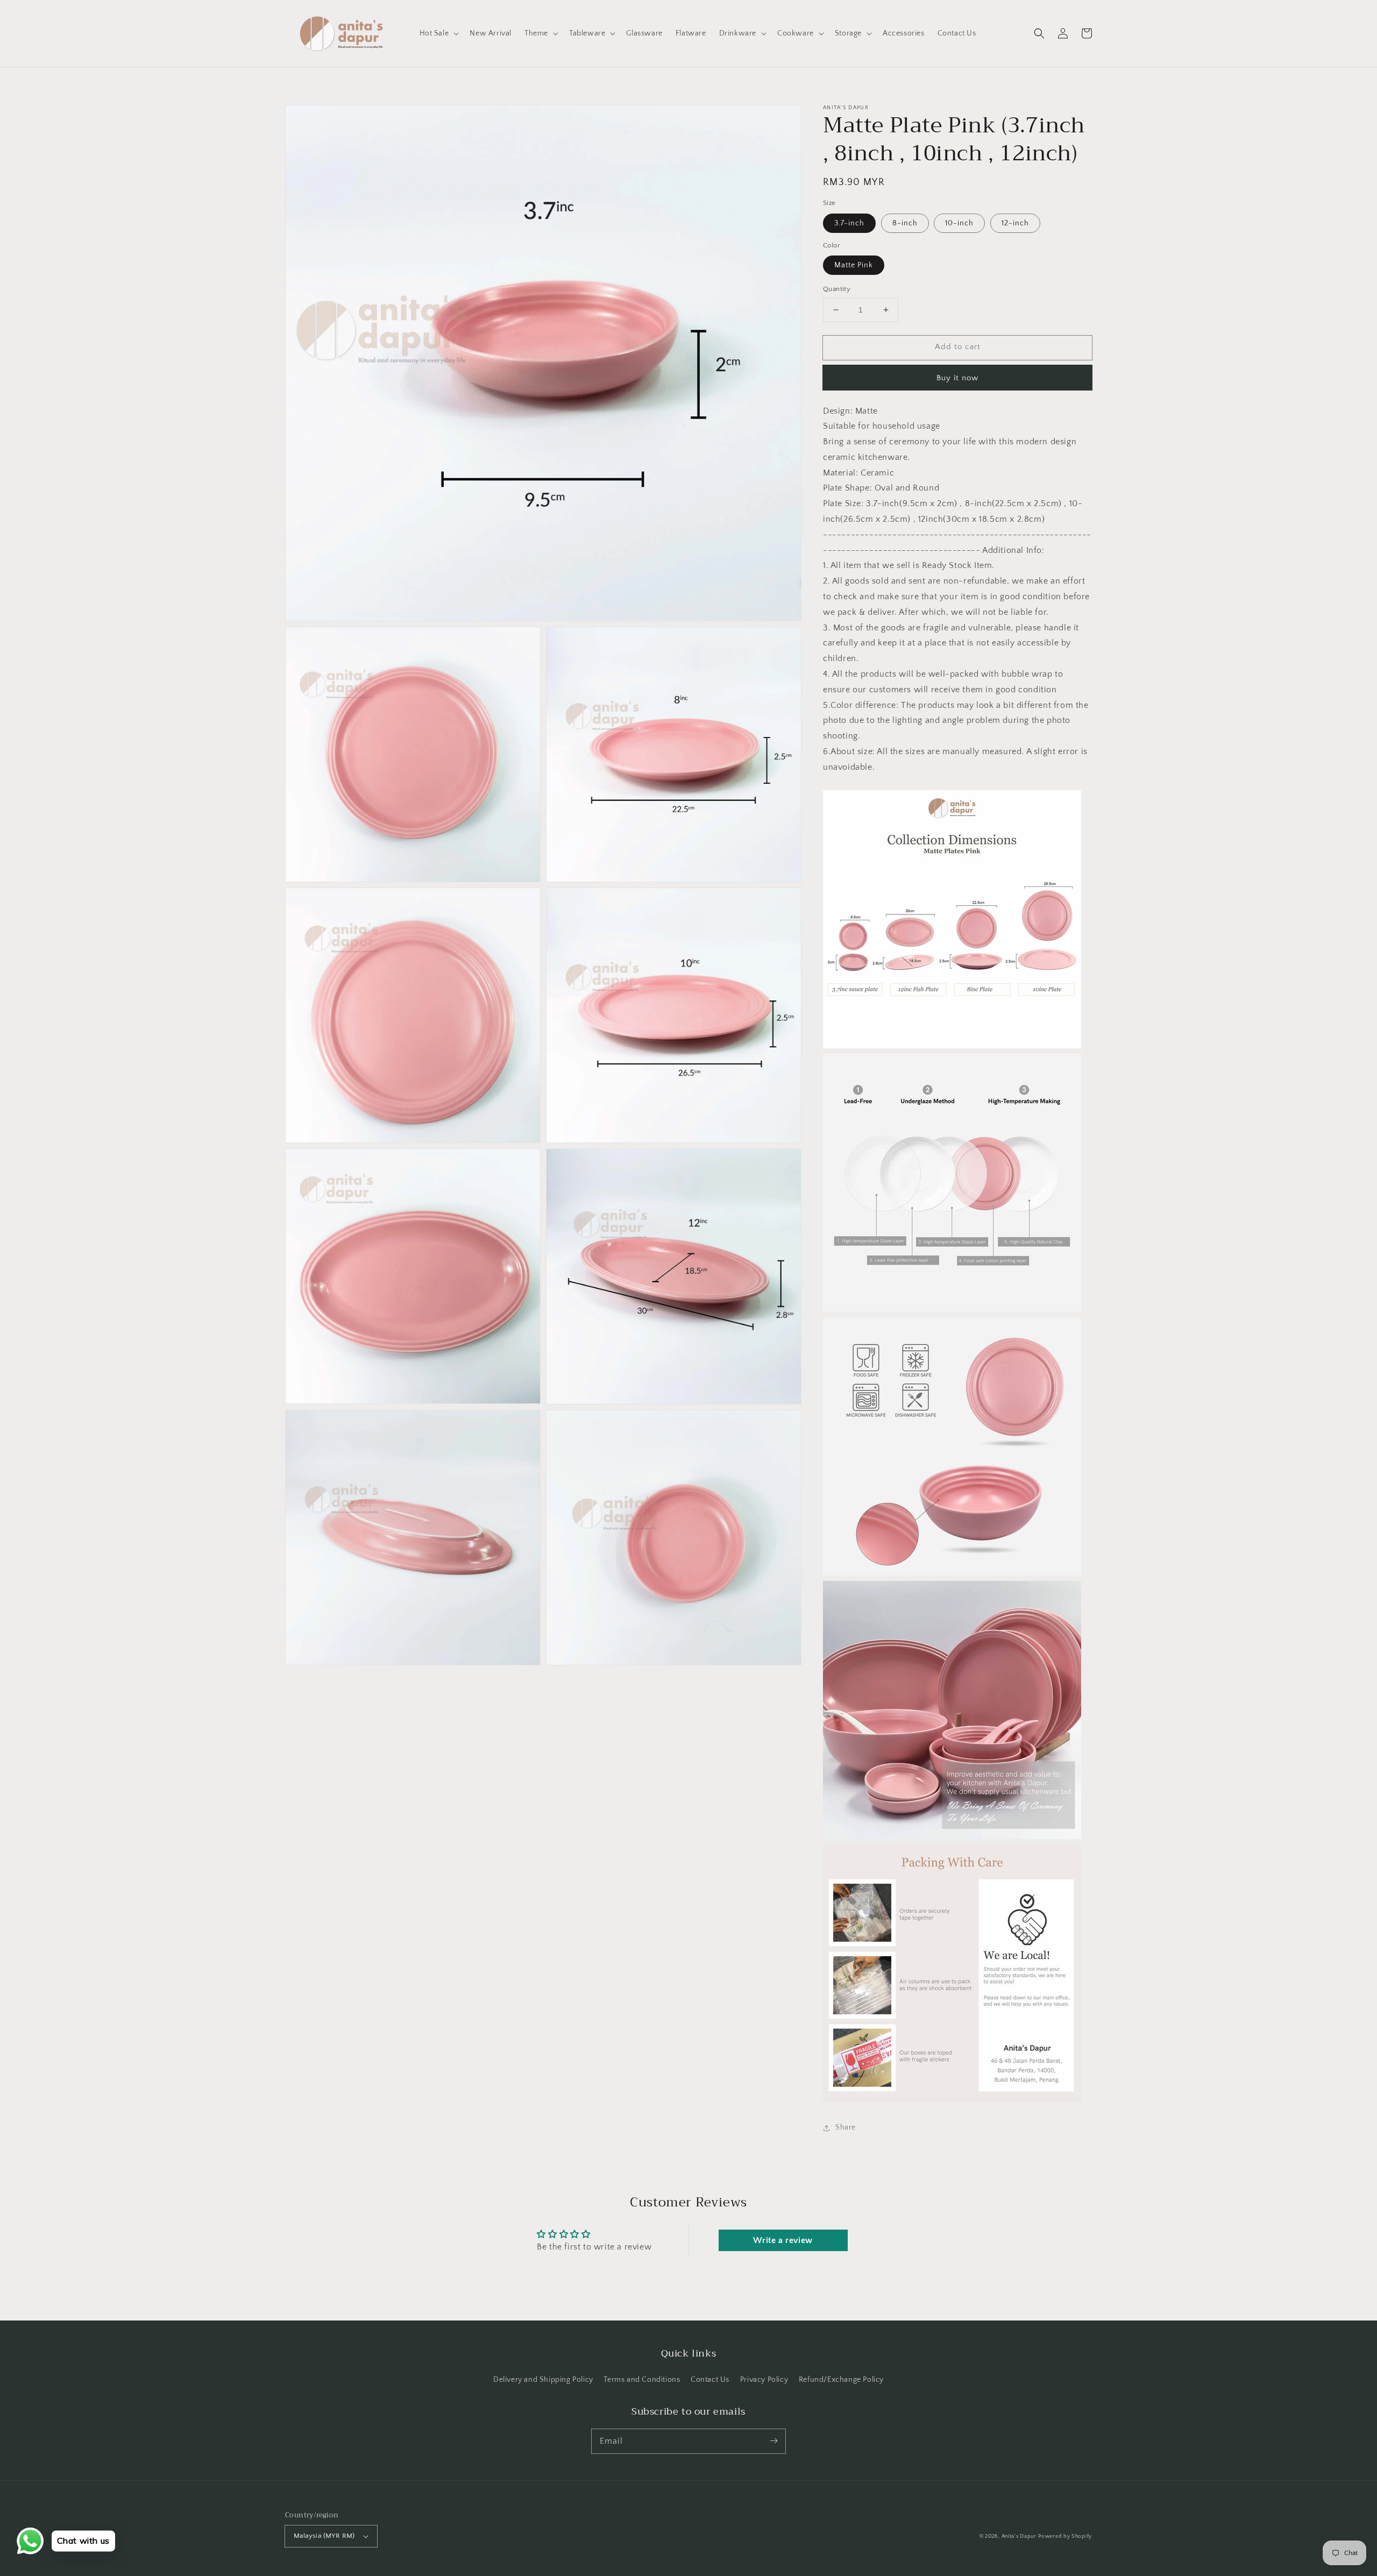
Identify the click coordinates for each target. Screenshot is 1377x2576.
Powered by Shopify (1065, 2536)
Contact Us (710, 2380)
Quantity (837, 289)
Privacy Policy (764, 2380)
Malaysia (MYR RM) (324, 2536)
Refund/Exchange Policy (841, 2380)
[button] (1039, 33)
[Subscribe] (773, 2441)
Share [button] (846, 2127)
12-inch (1015, 223)
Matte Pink (854, 265)
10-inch (959, 223)
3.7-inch (849, 223)
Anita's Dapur (1019, 2536)
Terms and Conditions (642, 2380)
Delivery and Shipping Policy (543, 2380)
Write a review (783, 2240)
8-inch (905, 223)
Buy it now (957, 378)
